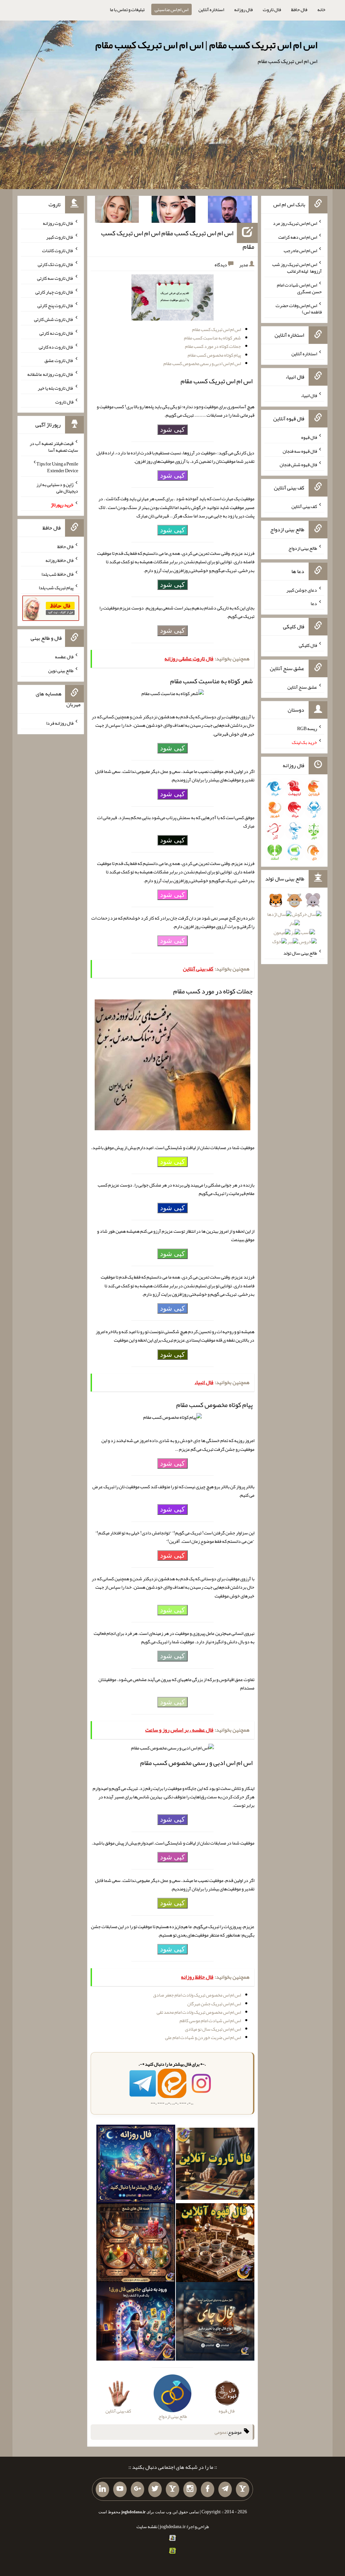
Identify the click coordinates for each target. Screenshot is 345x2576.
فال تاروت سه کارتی (55, 278)
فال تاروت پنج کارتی (55, 305)
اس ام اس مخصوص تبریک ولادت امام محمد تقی (199, 2012)
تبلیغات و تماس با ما (127, 9)
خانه (321, 9)
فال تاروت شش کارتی (54, 319)
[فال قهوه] (215, 2244)
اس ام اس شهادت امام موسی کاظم (210, 2020)
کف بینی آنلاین (304, 506)
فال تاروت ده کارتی (56, 347)
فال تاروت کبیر (60, 237)
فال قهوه (309, 437)
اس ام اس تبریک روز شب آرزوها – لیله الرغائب (297, 268)
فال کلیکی (308, 645)
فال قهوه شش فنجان (298, 465)
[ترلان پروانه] (174, 211)
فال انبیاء (309, 395)
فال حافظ (299, 9)
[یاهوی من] (243, 2489)
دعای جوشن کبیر (302, 590)
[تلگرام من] (225, 2489)
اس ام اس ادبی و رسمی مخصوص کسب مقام (202, 363)
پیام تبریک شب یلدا (56, 588)
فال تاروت (272, 9)
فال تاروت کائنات (58, 250)
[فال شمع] (136, 2244)
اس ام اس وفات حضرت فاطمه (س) (299, 308)
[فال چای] (215, 2323)
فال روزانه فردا (60, 723)
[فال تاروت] (215, 2165)
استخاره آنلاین (211, 9)
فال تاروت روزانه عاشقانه (50, 374)
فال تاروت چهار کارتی (54, 292)
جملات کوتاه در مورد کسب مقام (213, 346)
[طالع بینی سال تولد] (294, 923)
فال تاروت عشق (59, 360)
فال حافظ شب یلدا (57, 574)
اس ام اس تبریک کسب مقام (216, 329)
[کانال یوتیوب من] (120, 2489)
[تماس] (172, 2489)
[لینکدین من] (102, 2489)
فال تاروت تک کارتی (56, 264)
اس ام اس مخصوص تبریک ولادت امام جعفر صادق (197, 1995)
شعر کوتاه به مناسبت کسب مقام (212, 338)
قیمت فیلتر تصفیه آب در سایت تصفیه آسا (54, 447)
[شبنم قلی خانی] (117, 211)
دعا (314, 603)
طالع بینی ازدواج (303, 548)
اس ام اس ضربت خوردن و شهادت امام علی (203, 2037)
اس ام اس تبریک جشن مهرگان (214, 2004)
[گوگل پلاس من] (137, 2489)
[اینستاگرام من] (190, 2489)
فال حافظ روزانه (59, 560)
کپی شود (172, 429)
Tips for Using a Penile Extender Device (57, 467)
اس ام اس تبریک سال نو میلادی (213, 2029)
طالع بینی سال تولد (300, 953)
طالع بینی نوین (61, 670)
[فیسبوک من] (208, 2489)
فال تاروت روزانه (58, 223)
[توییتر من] (155, 2489)
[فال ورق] (136, 2323)
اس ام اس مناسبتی (171, 9)
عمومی (221, 2432)
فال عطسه (64, 657)
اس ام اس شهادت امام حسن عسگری (299, 288)
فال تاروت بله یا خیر (56, 388)
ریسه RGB (307, 728)
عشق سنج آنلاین (302, 687)
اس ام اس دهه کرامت (298, 237)
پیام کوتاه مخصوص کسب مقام (214, 355)
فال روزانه (243, 9)
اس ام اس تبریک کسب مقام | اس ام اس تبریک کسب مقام (206, 45)
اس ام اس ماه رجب (300, 250)
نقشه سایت (147, 2526)
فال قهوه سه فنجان (300, 451)
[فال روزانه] (136, 2165)
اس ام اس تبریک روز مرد (295, 223)
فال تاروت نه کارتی (56, 333)
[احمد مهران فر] (230, 211)
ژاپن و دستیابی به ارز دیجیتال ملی (57, 487)
